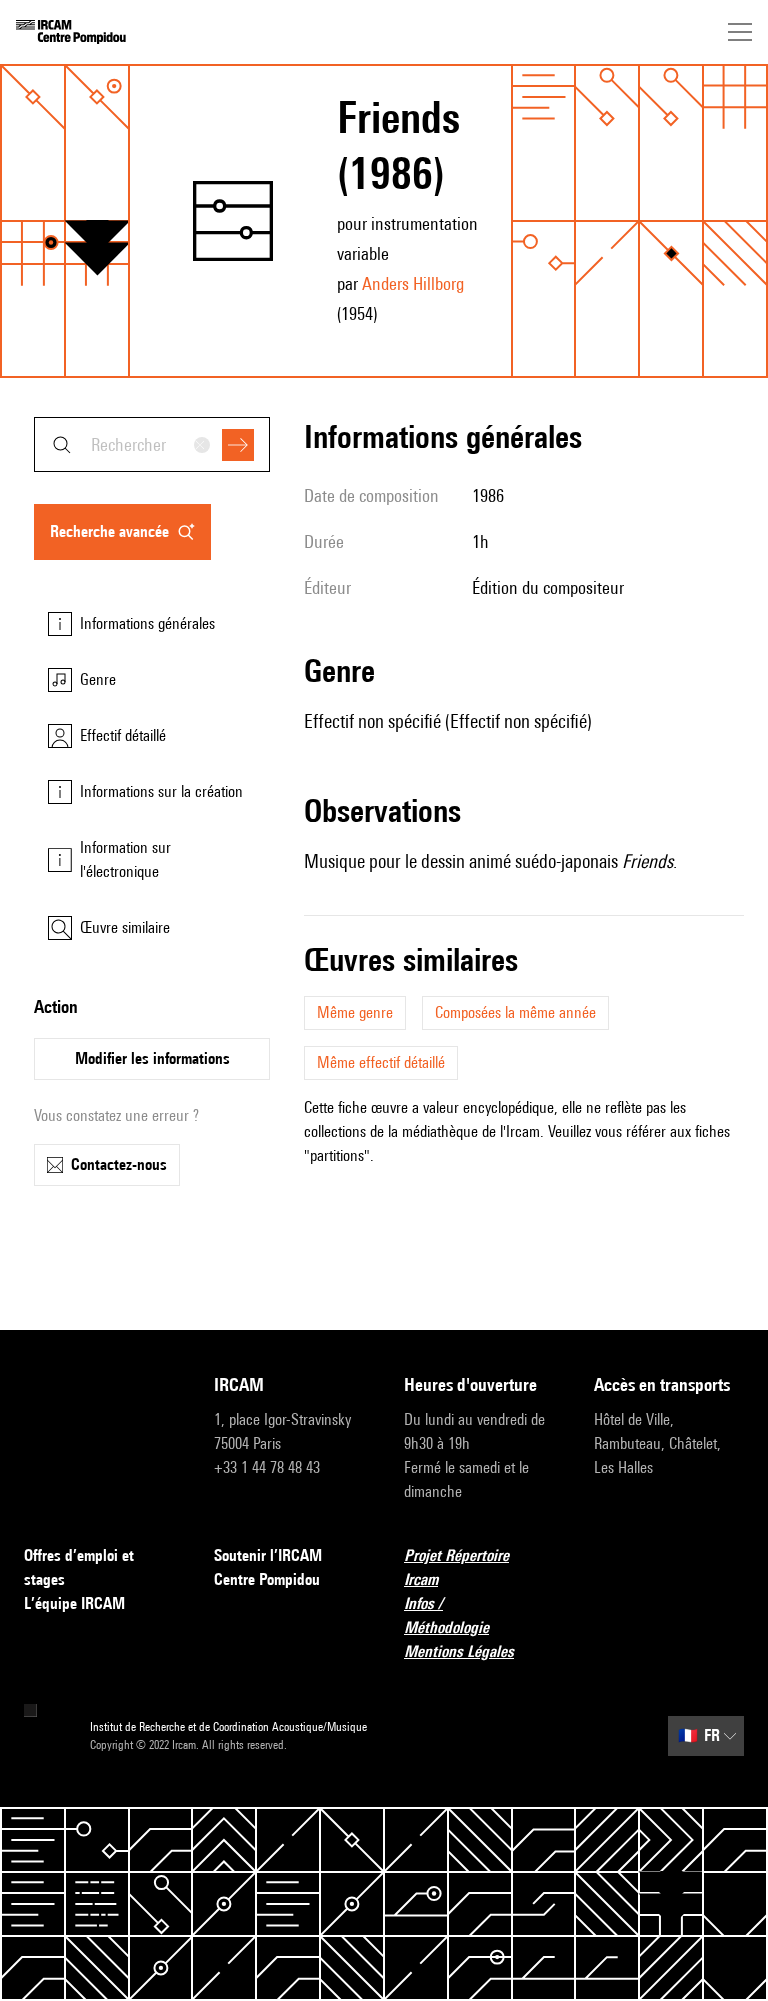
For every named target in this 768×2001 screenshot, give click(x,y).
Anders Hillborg (413, 283)
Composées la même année (515, 1012)
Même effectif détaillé (381, 1062)
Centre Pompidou (267, 1579)
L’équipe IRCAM (74, 1603)
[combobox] (152, 444)
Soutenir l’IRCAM (268, 1555)
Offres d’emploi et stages (79, 1567)
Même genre (355, 1012)
